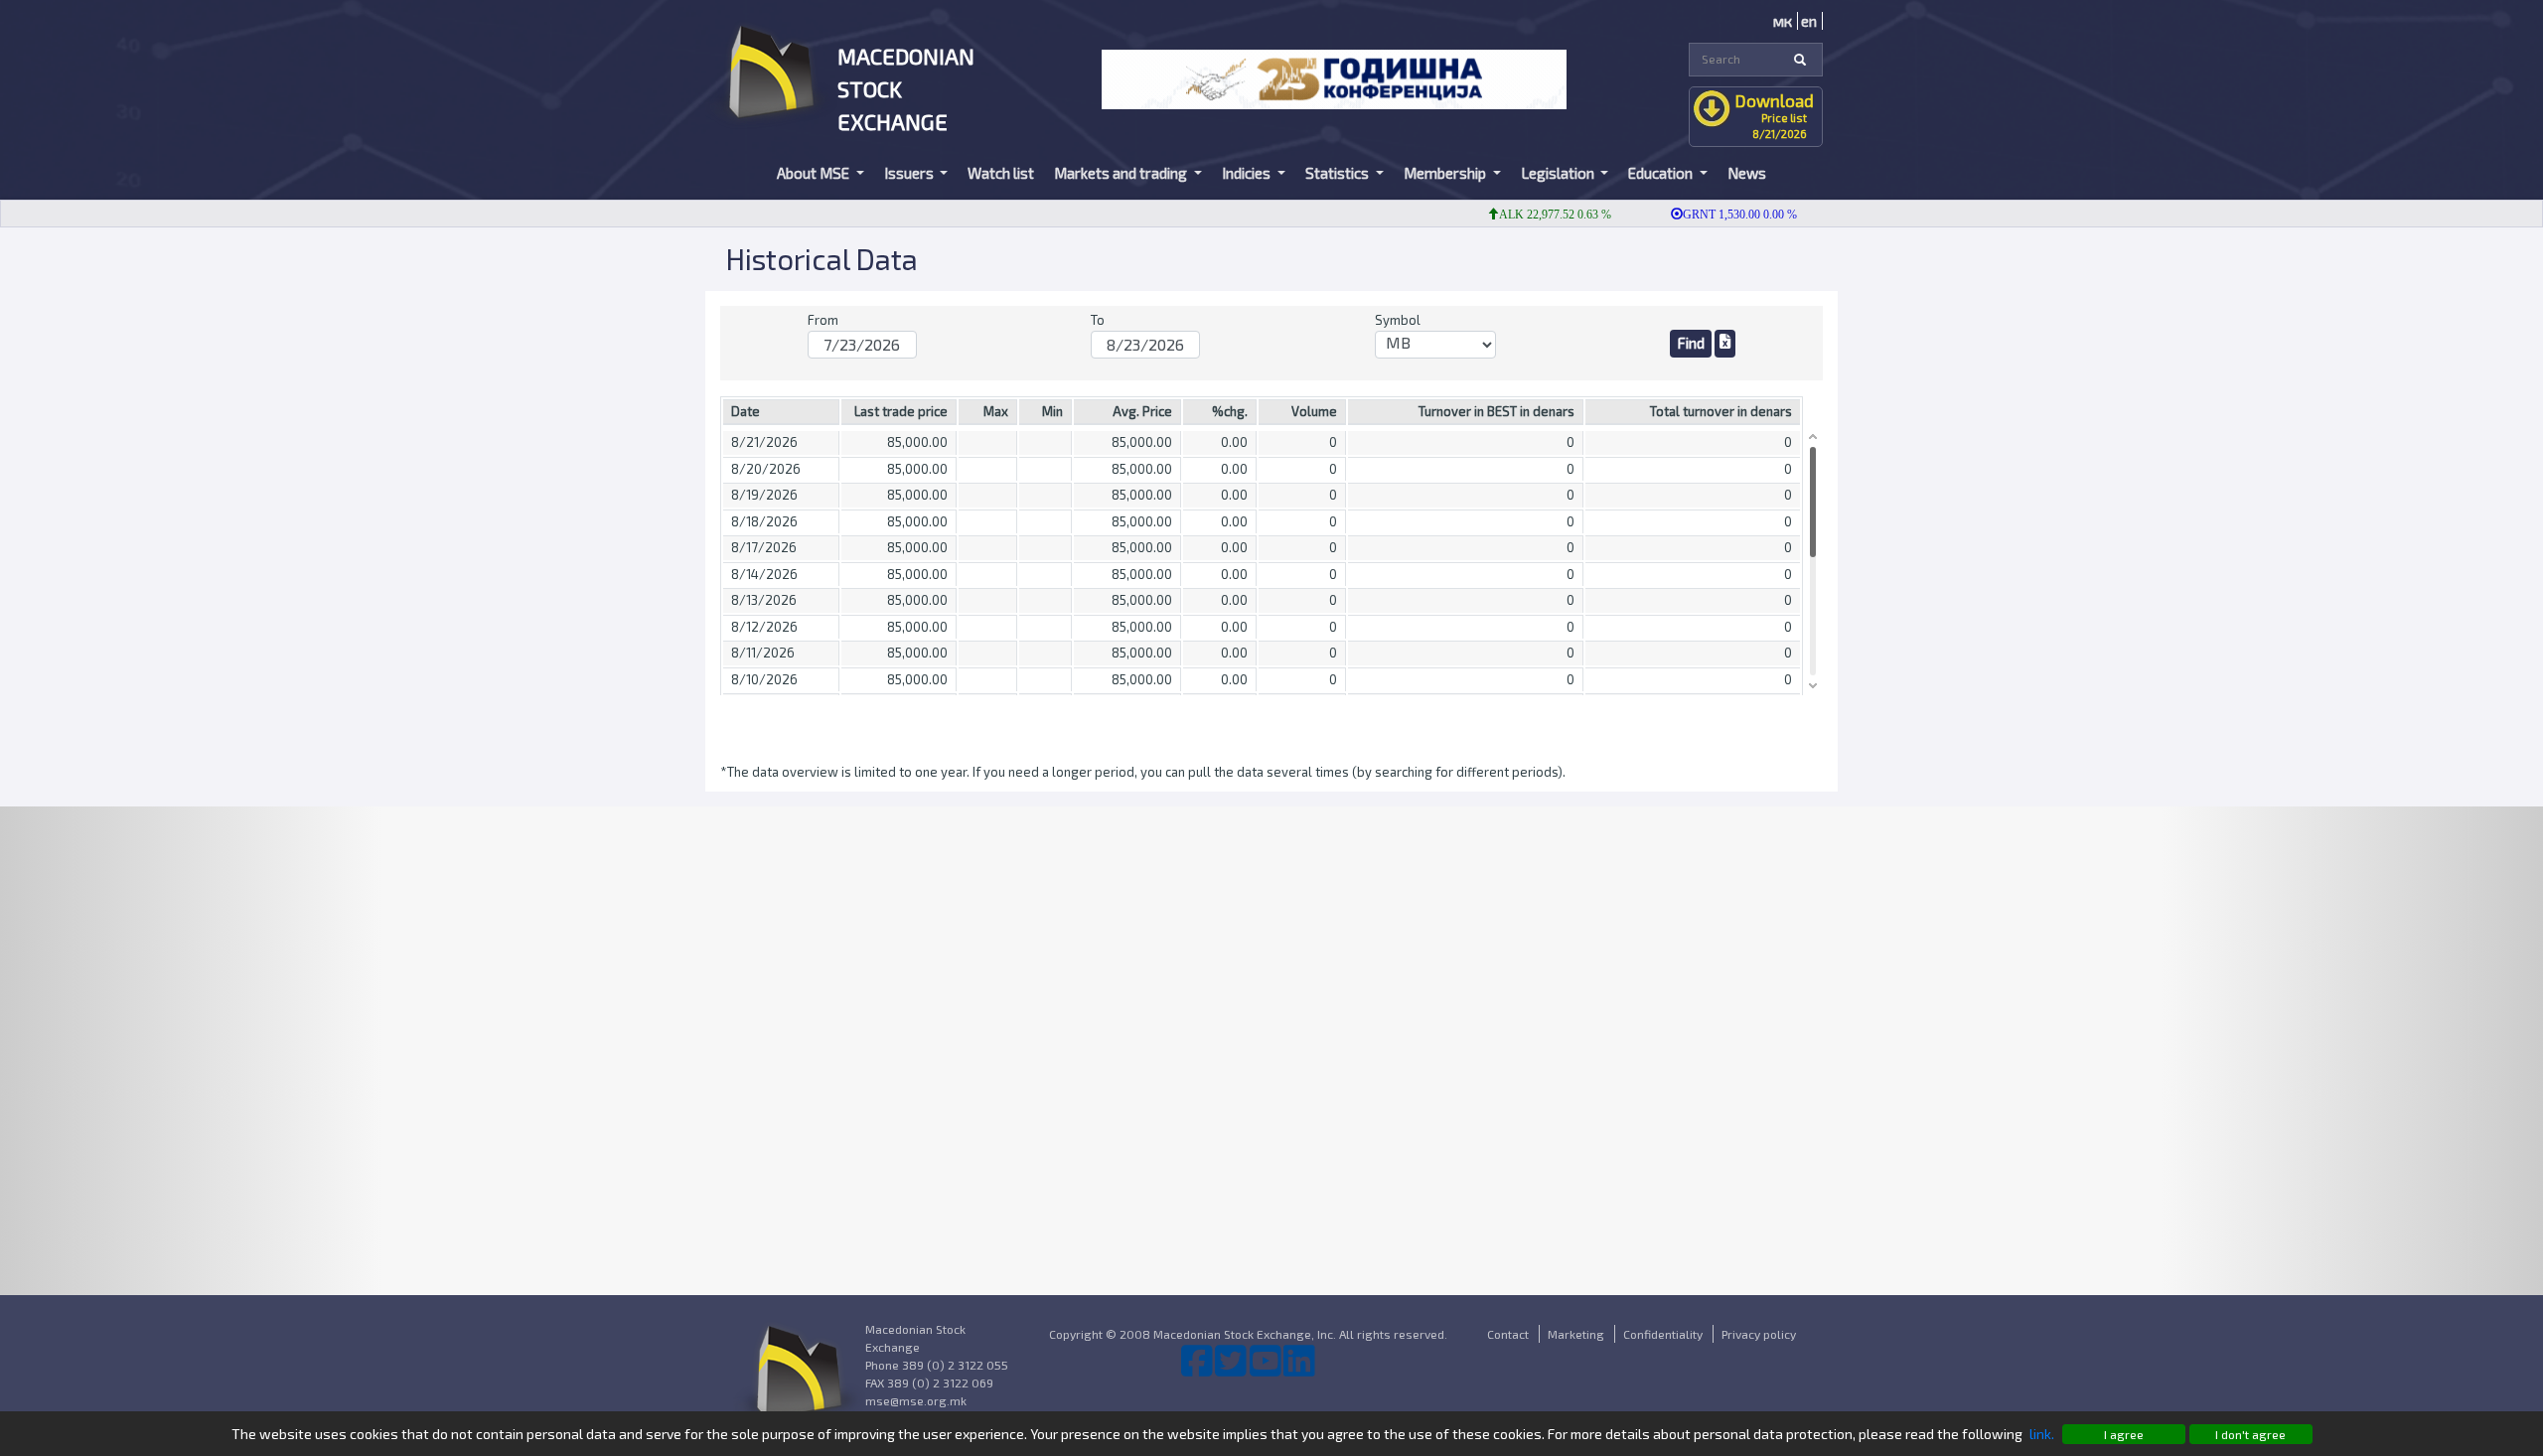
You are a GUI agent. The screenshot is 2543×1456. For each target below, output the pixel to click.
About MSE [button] (815, 173)
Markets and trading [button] (1122, 173)
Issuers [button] (910, 173)
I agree (2124, 1434)
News (1747, 173)
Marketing (1576, 1334)
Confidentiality (1663, 1334)
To (1098, 320)
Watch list (1001, 173)
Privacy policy (1759, 1334)
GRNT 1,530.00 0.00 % (1708, 215)
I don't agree (2250, 1434)
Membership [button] (1446, 173)
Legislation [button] (1559, 173)
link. (2042, 1434)
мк (1783, 21)
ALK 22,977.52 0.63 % (1523, 215)
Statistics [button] (1339, 173)
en (1809, 21)
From (823, 320)
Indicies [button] (1248, 173)
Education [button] (1662, 173)
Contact (1508, 1334)
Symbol (1398, 320)
